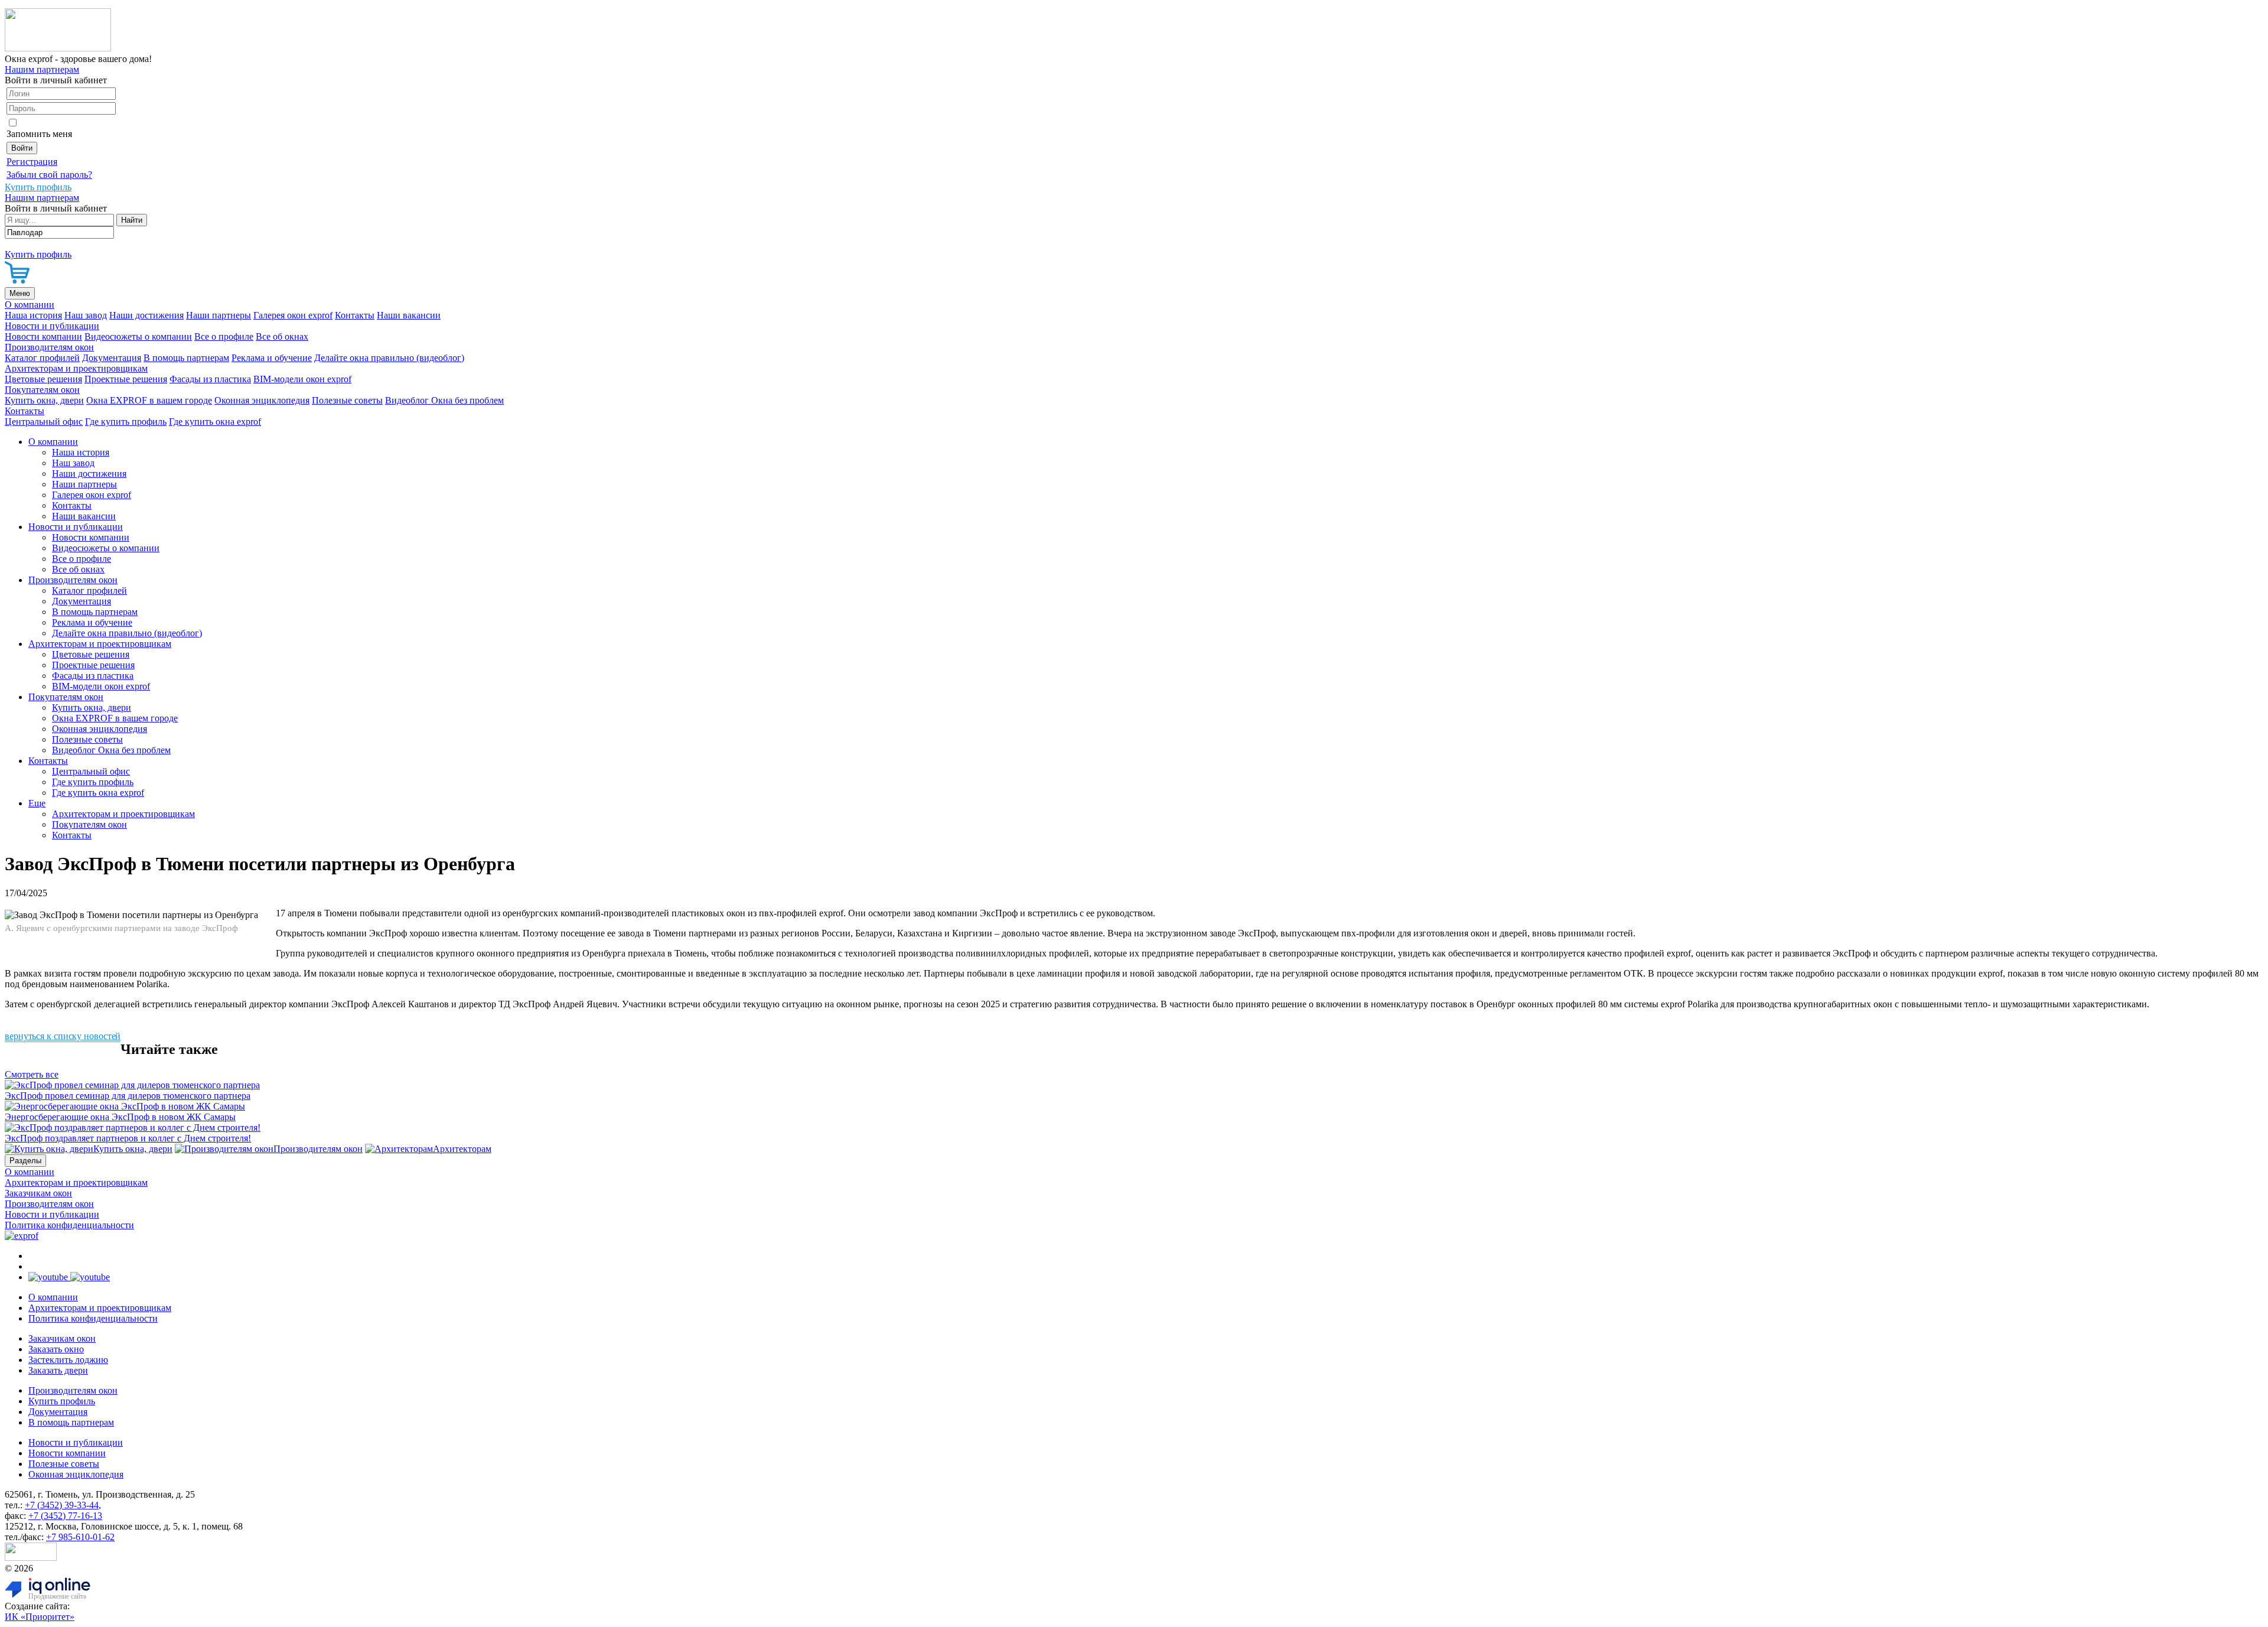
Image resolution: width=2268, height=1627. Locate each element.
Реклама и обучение (272, 358)
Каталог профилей (42, 358)
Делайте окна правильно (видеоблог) (389, 358)
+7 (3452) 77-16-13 (65, 1516)
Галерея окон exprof (293, 315)
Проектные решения (126, 379)
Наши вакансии (409, 315)
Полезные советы (347, 400)
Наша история (33, 315)
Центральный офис (44, 422)
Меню (20, 293)
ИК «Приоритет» (40, 1617)
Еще (37, 803)
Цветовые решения (43, 379)
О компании (30, 305)
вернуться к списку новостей (63, 1036)
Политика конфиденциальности (69, 1225)
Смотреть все (32, 1074)
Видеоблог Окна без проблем (444, 400)
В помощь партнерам (186, 358)
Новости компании (43, 336)
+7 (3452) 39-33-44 (62, 1505)
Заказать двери (58, 1370)
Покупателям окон (42, 390)
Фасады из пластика (210, 379)
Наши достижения (146, 315)
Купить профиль (62, 1401)
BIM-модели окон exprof (302, 379)
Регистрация (32, 162)
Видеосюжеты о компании (138, 336)
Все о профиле (224, 336)
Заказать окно (56, 1349)
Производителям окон (49, 347)
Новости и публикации (52, 326)
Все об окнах (282, 336)
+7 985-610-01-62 (80, 1537)
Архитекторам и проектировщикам (76, 368)
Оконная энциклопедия (262, 400)
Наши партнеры (219, 315)
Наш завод (86, 315)
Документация (112, 358)
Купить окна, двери (44, 400)
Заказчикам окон (38, 1193)
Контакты (355, 315)
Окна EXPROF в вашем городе (149, 400)
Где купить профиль (126, 422)
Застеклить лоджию (68, 1360)
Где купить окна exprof (215, 422)
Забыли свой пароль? (49, 175)
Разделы (25, 1161)
